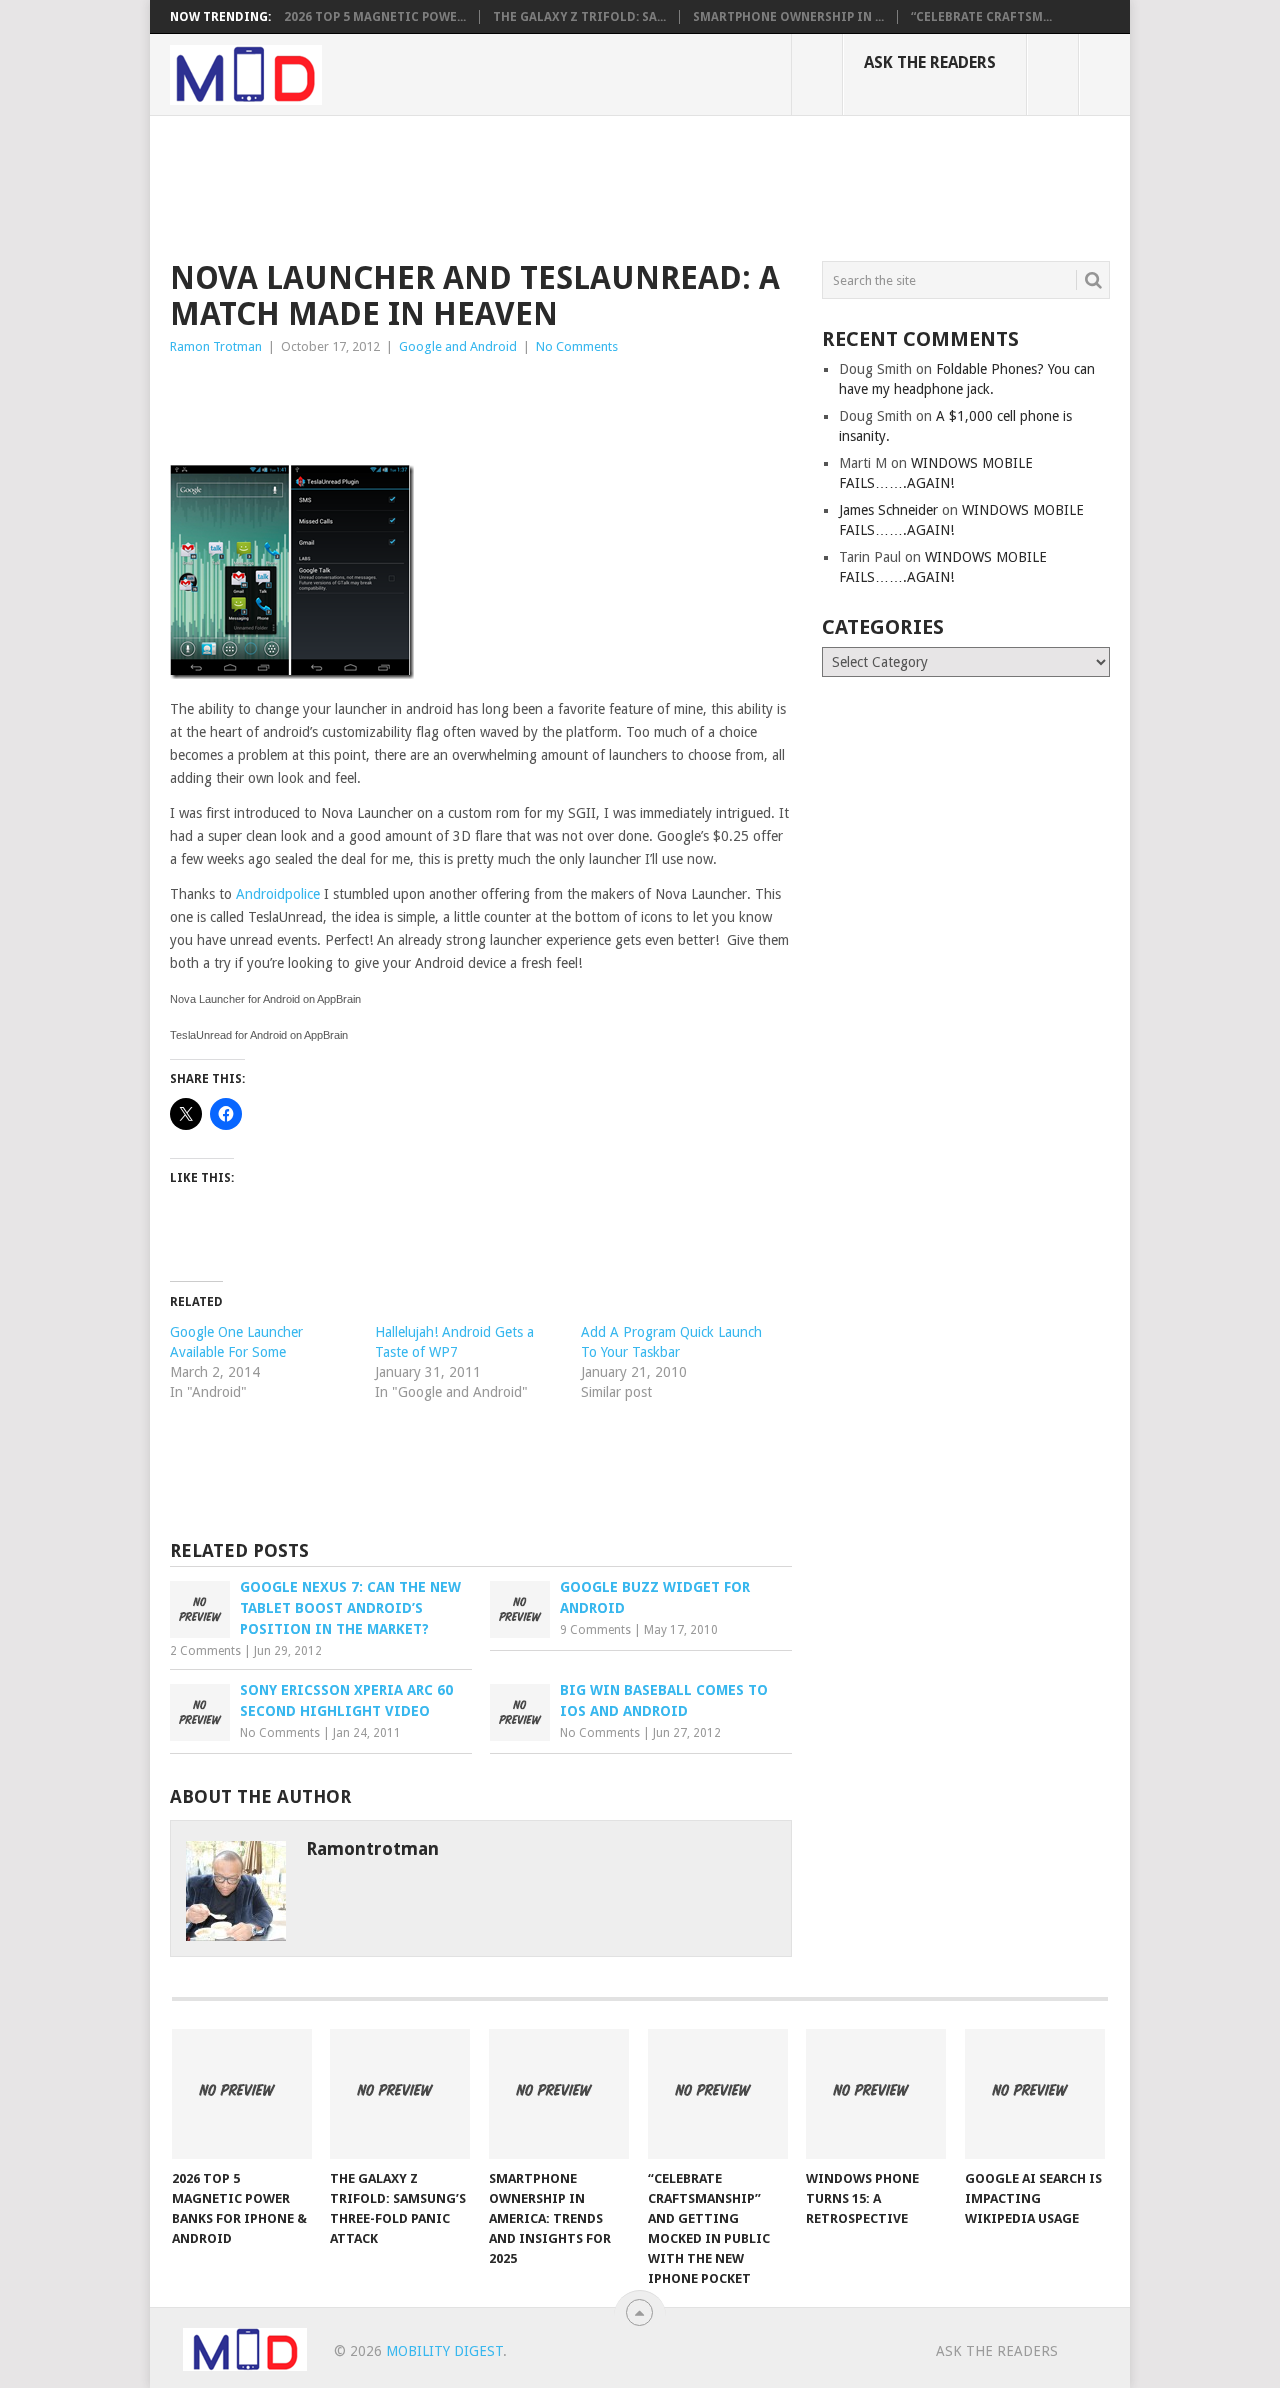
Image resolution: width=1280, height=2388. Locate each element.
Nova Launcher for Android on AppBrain (265, 999)
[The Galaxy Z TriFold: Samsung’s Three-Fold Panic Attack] (400, 2094)
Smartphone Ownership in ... (788, 17)
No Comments (577, 346)
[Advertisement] (534, 185)
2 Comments (205, 1651)
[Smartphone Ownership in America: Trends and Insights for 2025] (559, 2094)
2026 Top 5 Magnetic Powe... (375, 17)
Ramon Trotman (216, 346)
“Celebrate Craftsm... (981, 17)
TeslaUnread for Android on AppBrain (259, 1035)
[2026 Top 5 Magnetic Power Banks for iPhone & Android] (242, 2094)
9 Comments (595, 1630)
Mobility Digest (444, 2351)
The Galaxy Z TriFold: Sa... (579, 17)
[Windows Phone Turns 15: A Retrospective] (876, 2094)
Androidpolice (278, 894)
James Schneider (888, 510)
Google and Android (458, 346)
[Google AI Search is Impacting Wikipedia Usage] (1035, 2094)
